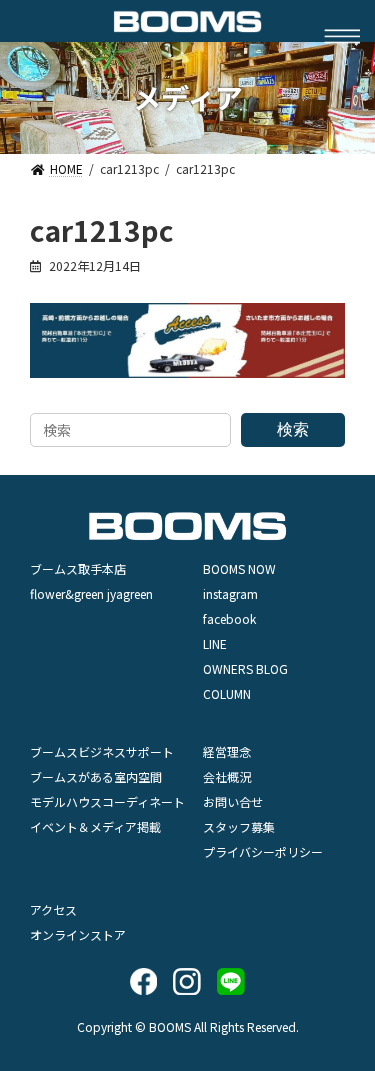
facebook (229, 618)
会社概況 (227, 776)
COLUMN (227, 693)
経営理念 (227, 751)
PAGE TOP (344, 945)
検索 (293, 428)
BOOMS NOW (239, 568)
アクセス (53, 909)
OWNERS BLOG (245, 668)
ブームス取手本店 (78, 568)
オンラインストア (78, 934)
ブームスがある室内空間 (96, 776)
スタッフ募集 (239, 826)
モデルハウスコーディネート (107, 801)
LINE (215, 643)
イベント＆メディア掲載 (95, 826)
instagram (230, 593)
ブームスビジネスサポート (102, 751)
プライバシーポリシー (263, 851)
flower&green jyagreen (91, 593)
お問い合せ (233, 801)
